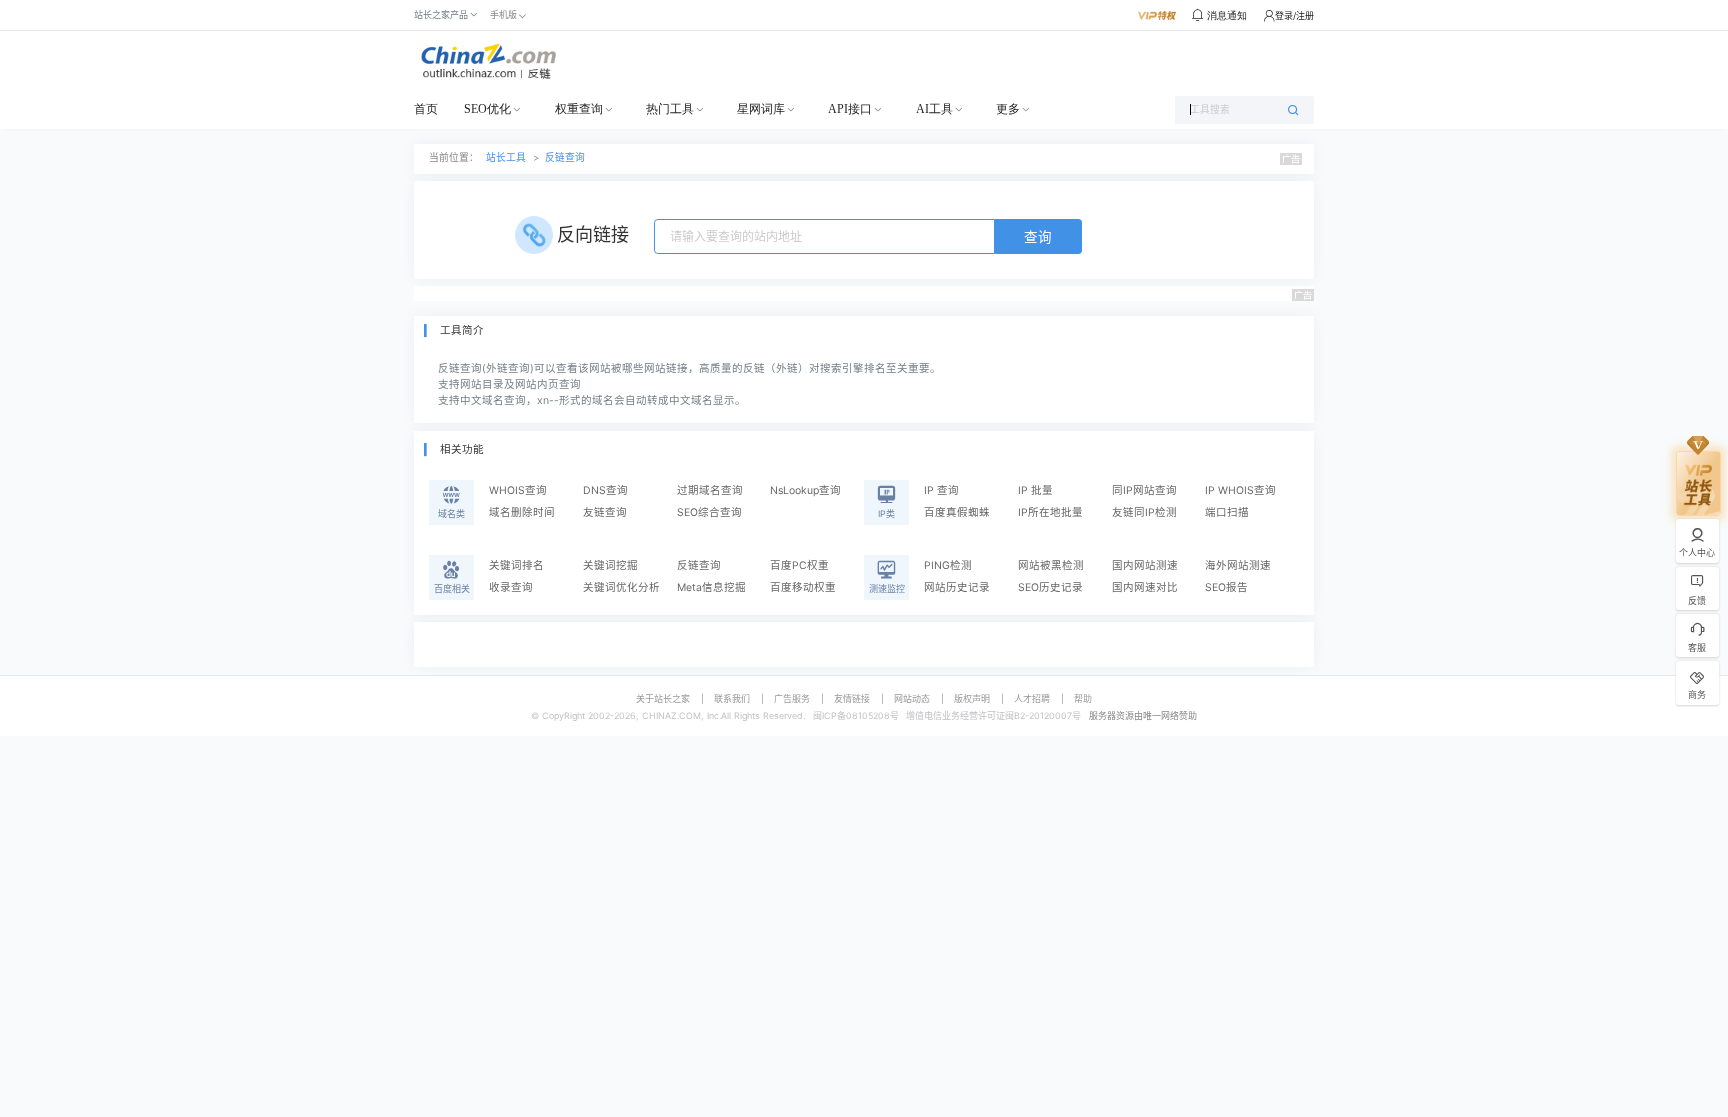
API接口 (850, 109)
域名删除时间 (522, 512)
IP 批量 (1035, 490)
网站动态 (912, 698)
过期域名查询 (710, 490)
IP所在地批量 (1050, 512)
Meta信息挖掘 (711, 587)
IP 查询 (941, 490)
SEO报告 (1226, 587)
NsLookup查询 (805, 490)
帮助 (1083, 698)
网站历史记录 (957, 587)
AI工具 (934, 109)
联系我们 (732, 698)
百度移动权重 (803, 587)
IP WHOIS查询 (1240, 490)
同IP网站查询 (1144, 490)
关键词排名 (516, 565)
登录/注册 (1294, 15)
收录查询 (511, 587)
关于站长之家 (663, 698)
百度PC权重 (799, 565)
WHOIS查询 (518, 490)
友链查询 (605, 512)
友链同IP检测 (1144, 512)
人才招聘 (1032, 698)
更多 (1008, 109)
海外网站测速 (1238, 565)
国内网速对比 (1145, 587)
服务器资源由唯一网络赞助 (1143, 715)
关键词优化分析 (621, 587)
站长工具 (506, 157)
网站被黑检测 (1051, 565)
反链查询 (565, 157)
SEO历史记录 (1050, 587)
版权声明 (972, 698)
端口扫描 (1227, 512)
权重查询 (579, 109)
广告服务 (792, 698)
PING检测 (948, 565)
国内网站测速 (1145, 565)
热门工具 (670, 109)
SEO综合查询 (709, 512)
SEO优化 (487, 109)
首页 (426, 109)
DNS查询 (605, 490)
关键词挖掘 (610, 565)
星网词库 (761, 109)
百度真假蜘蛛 (957, 512)
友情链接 (852, 698)
